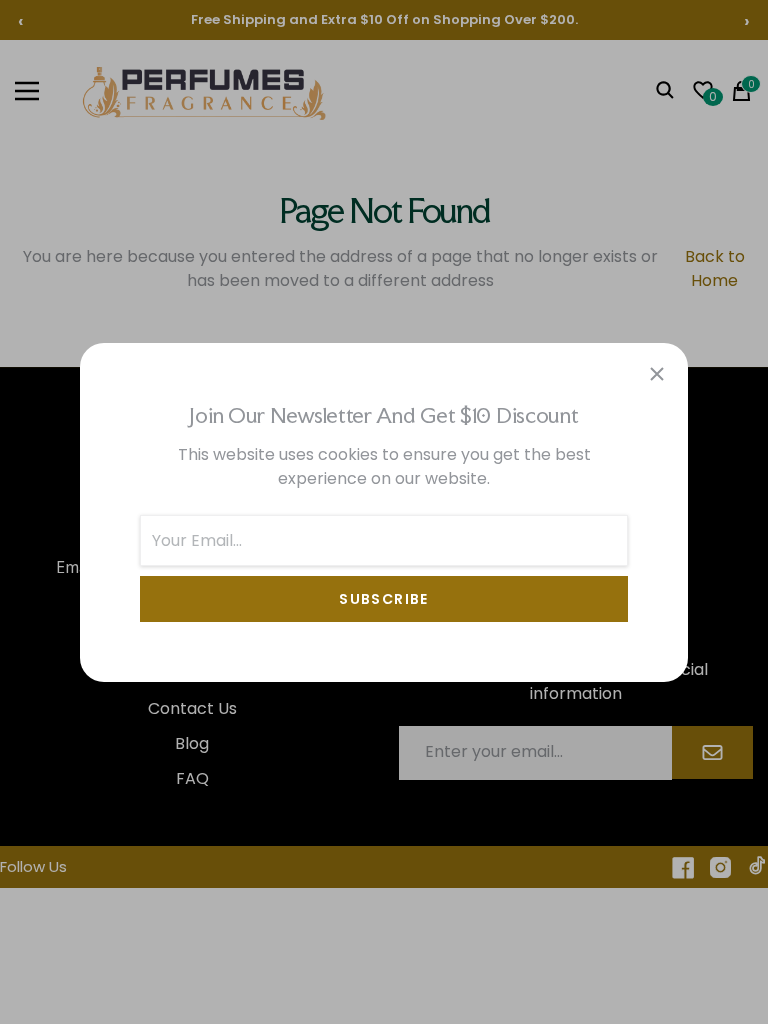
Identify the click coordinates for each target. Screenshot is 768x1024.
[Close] (657, 374)
